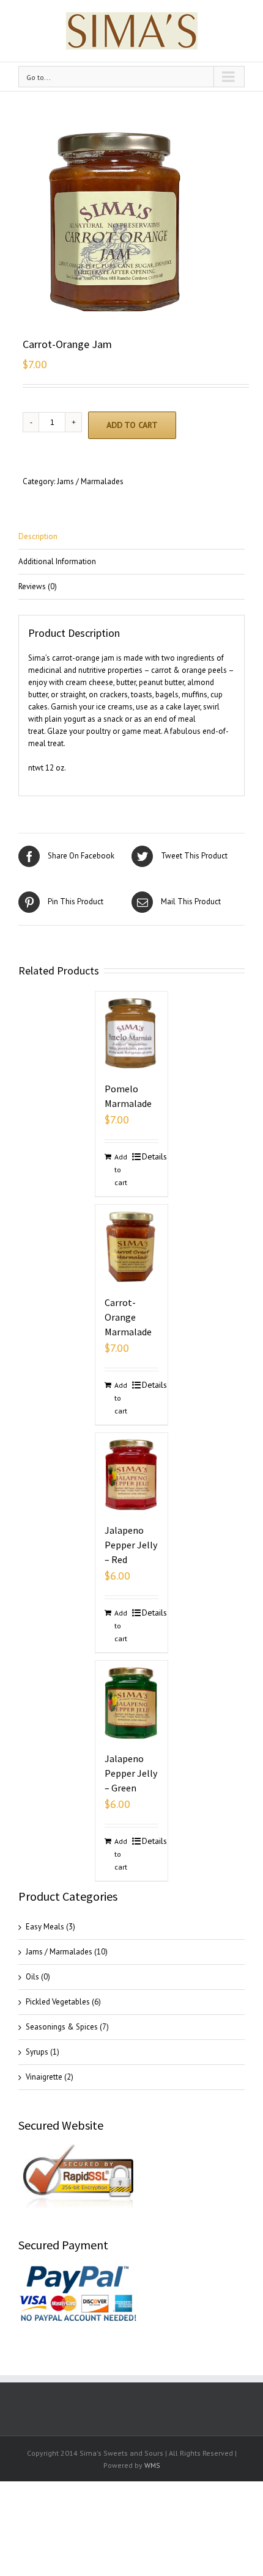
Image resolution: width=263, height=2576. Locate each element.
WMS (152, 2465)
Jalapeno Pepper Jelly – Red (131, 1545)
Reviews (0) (38, 586)
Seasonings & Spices (62, 2027)
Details (150, 1156)
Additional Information (57, 561)
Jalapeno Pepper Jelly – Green (131, 1773)
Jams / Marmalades (90, 481)
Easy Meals (45, 1927)
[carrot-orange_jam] (135, 222)
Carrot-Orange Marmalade (128, 1317)
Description (38, 536)
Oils (32, 1977)
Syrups (37, 2052)
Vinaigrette (44, 2077)
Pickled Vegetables (58, 2002)
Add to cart (132, 425)
